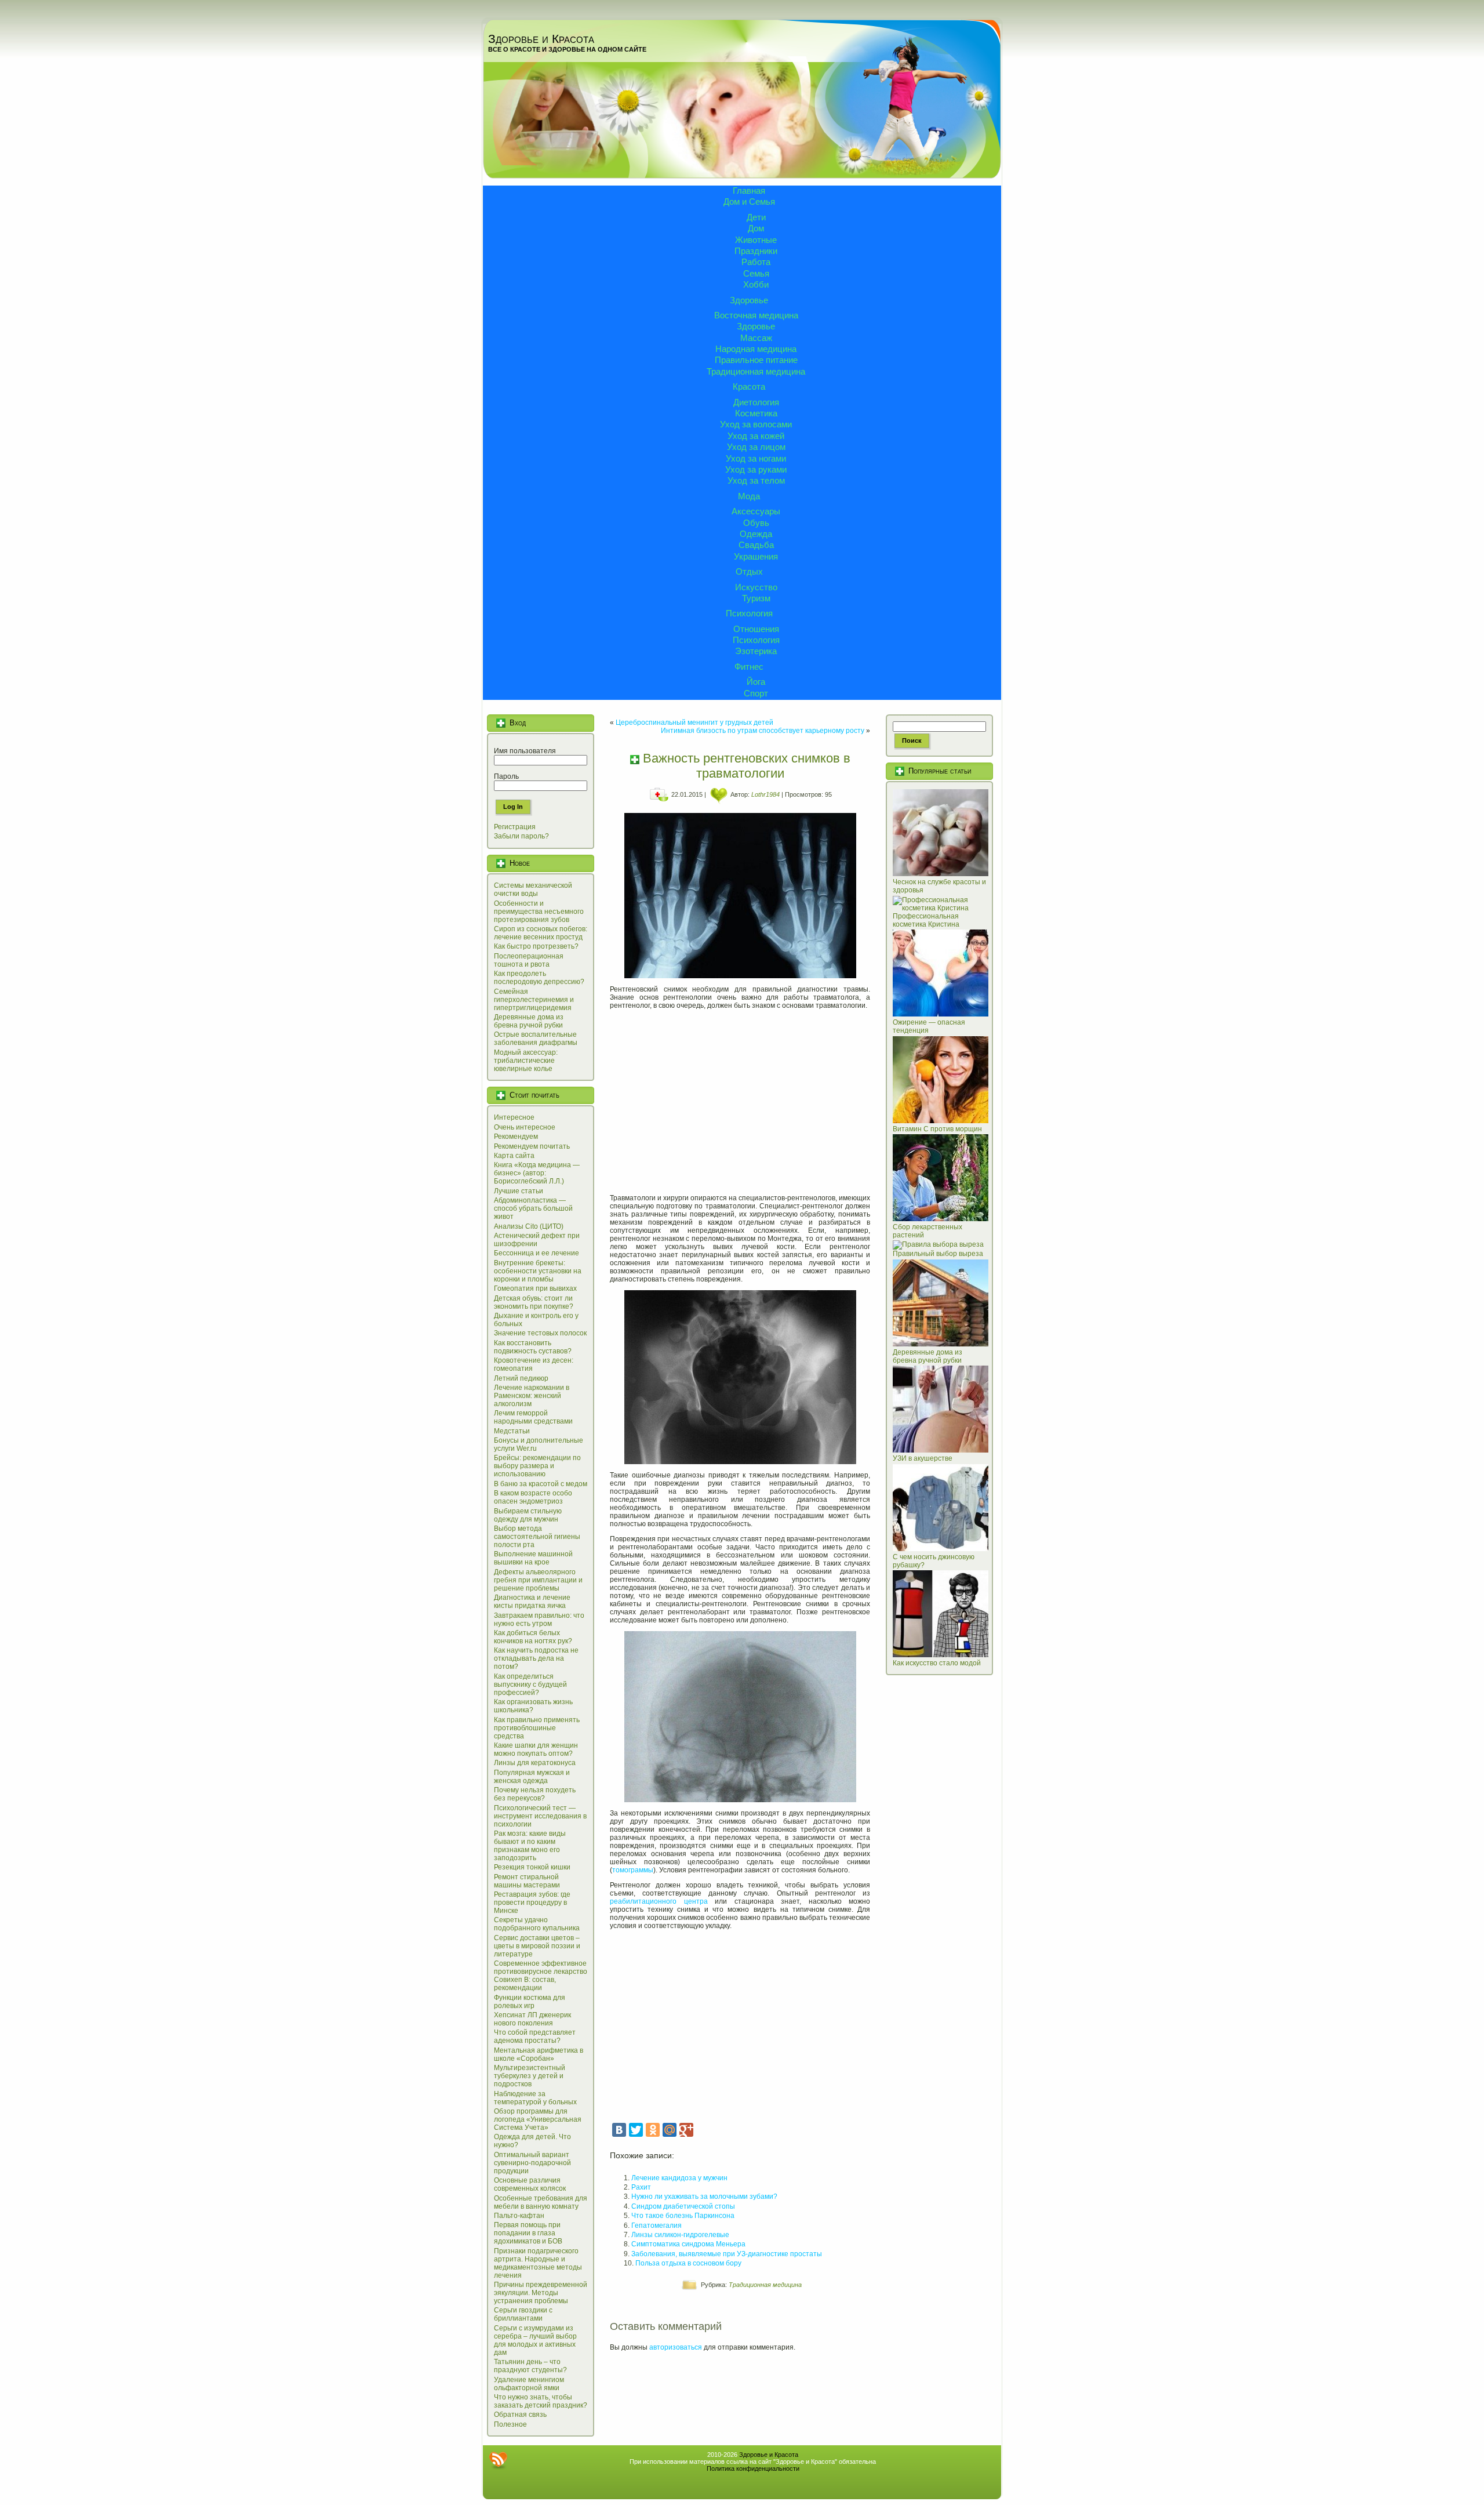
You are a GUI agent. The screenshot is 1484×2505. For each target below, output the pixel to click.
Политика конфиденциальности (753, 2468)
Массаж (756, 338)
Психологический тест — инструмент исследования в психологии (540, 1816)
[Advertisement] (740, 1098)
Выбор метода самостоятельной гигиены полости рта (537, 1537)
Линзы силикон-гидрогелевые (680, 2235)
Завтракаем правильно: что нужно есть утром (539, 1620)
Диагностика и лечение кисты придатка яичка (532, 1602)
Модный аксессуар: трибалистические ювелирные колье (526, 1061)
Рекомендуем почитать (532, 1146)
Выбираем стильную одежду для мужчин (528, 1515)
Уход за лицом (756, 447)
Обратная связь (520, 2415)
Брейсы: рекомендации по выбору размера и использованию (537, 1466)
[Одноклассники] (653, 2130)
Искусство (756, 587)
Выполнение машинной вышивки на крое (533, 1558)
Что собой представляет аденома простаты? (535, 2036)
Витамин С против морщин (937, 1129)
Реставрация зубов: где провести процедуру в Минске (532, 1903)
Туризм (756, 598)
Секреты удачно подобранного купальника (537, 1924)
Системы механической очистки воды (533, 890)
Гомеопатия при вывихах (535, 1288)
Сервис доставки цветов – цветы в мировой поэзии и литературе (537, 1946)
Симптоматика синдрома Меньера (688, 2244)
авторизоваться (676, 2347)
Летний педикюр (521, 1378)
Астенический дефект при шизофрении (537, 1240)
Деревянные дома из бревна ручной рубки (529, 1021)
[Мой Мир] (670, 2130)
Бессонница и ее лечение (537, 1253)
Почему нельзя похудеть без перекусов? (535, 1794)
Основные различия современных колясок (530, 2184)
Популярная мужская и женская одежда (532, 1777)
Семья (756, 273)
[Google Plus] (686, 2130)
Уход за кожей (756, 436)
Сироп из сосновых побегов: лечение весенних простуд (541, 933)
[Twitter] (636, 2130)
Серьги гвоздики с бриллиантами (523, 2314)
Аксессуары (756, 511)
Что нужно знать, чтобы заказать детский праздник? (541, 2401)
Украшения (756, 556)
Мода (749, 496)
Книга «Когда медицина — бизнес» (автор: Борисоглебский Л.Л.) (537, 1173)
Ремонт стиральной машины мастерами (527, 1881)
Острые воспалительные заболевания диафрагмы (536, 1039)
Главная (749, 190)
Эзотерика (756, 651)
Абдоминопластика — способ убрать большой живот (533, 1208)
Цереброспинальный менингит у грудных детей (694, 723)
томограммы (633, 1870)
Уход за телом (756, 480)
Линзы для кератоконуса (535, 1763)
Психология (749, 613)
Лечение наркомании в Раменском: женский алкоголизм (532, 1396)
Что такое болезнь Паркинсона (683, 2216)
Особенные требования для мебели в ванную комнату (541, 2202)
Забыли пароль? (521, 836)
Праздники (756, 251)
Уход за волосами (756, 424)
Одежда (756, 534)
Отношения (756, 629)
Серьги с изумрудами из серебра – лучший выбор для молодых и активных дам (535, 2340)
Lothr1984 (765, 794)
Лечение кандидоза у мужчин (679, 2178)
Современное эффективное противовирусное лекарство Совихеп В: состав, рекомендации (541, 1976)
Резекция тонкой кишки (532, 1867)
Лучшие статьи (519, 1191)
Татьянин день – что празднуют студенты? (530, 2366)
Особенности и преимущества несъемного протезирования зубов (539, 912)
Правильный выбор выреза (938, 1254)
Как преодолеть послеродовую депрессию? (539, 978)
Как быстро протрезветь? (536, 946)
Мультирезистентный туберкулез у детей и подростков (530, 2076)
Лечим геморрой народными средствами (533, 1417)
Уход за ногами (756, 458)
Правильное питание (756, 360)
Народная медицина (756, 349)
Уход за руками (756, 469)
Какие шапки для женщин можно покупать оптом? (536, 1749)
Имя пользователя (525, 751)
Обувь (756, 523)
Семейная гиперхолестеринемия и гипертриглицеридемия (534, 1000)
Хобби (756, 284)
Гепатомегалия (656, 2226)
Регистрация (515, 827)
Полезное (510, 2424)
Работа (756, 262)
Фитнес (749, 667)
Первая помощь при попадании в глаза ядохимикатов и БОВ (528, 2233)
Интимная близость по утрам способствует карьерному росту (763, 731)
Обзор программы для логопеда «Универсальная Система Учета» (538, 2119)
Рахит (641, 2187)
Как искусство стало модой (937, 1663)
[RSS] (498, 2460)
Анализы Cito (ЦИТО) (529, 1226)
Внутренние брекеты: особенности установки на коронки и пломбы (538, 1271)
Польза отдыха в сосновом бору (688, 2263)
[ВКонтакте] (619, 2130)
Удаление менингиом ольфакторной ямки (529, 2384)
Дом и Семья (749, 202)
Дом (756, 228)
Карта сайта (514, 1156)
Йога (756, 682)
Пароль (506, 776)
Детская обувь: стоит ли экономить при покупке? (534, 1302)
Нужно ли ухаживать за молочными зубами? (704, 2197)
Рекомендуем (516, 1137)
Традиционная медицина (756, 371)
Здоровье (749, 300)
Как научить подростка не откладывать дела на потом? (536, 1658)
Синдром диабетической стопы (683, 2206)
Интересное (514, 1117)
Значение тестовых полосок (540, 1333)
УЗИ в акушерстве (923, 1458)
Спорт (756, 693)
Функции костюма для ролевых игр (530, 2002)
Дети (756, 217)
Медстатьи (512, 1431)
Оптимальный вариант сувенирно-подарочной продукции (532, 2163)
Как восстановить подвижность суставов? (533, 1347)
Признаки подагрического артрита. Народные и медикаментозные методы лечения (538, 2263)
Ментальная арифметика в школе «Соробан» (539, 2054)
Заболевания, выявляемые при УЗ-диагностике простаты (727, 2254)
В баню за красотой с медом (541, 1484)
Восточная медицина (756, 315)
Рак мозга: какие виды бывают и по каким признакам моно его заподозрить (530, 1846)
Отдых (749, 571)
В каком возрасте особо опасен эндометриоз (533, 1497)
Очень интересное (525, 1127)
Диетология (756, 402)
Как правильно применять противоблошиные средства (537, 1728)
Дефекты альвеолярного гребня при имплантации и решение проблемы (538, 1580)
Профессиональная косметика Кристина (926, 920)
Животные (756, 240)
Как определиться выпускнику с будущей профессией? (530, 1684)
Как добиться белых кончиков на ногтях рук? (533, 1637)
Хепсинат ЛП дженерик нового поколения (532, 2019)
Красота (749, 386)
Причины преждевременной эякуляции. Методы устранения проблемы (541, 2293)
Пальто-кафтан (519, 2216)
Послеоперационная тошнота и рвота (529, 960)
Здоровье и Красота (541, 39)
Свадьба (756, 545)
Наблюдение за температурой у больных (535, 2098)
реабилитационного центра (659, 1901)
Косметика (756, 413)
